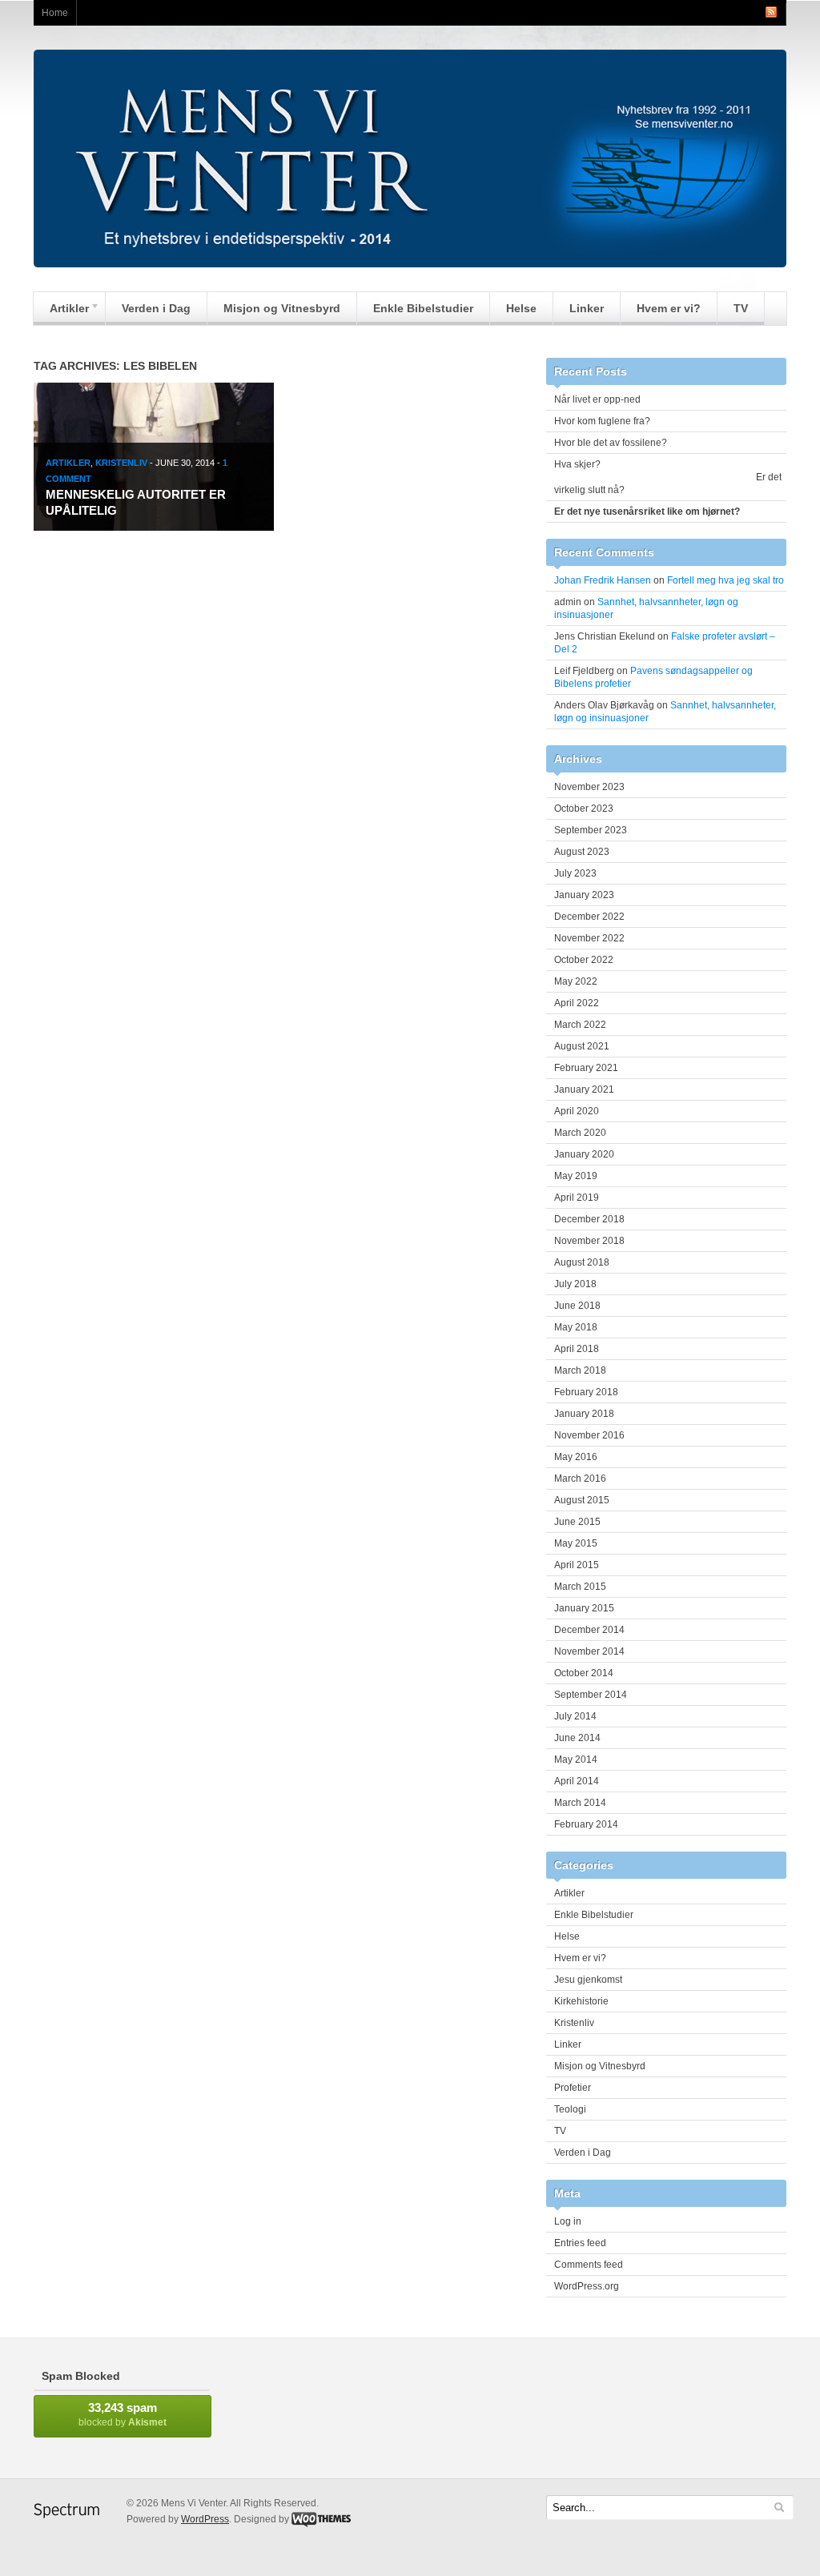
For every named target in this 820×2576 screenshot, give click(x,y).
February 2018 (586, 1392)
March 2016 (580, 1479)
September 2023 (591, 830)
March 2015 (580, 1587)
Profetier (573, 2088)
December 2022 (589, 917)
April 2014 (577, 1781)
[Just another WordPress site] (410, 263)
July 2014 (575, 1716)
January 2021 (584, 1089)
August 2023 (582, 852)
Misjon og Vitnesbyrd (282, 308)
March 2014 (580, 1803)
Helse (521, 308)
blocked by (123, 2414)
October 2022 (584, 960)
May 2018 (576, 1327)
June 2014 (577, 1738)
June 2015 (577, 1522)
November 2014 (589, 1651)
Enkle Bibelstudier (423, 308)
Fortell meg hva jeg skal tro (726, 580)
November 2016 (589, 1435)
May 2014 (576, 1759)
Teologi (570, 2109)
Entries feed (580, 2243)
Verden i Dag (156, 308)
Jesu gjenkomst (588, 1980)
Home (55, 13)
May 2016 (576, 1457)
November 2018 (589, 1241)
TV (741, 308)
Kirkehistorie (581, 2001)
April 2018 (577, 1349)
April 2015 (577, 1565)
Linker (587, 308)
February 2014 (586, 1824)
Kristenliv (121, 463)
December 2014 (589, 1630)
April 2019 (577, 1198)
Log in (568, 2221)
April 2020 (577, 1111)
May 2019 (576, 1176)
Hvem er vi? (669, 308)
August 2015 (582, 1500)
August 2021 (582, 1046)
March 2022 (580, 1025)
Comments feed (589, 2265)
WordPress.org (587, 2286)
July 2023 (575, 873)
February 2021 (586, 1068)
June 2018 (577, 1306)
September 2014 (591, 1695)
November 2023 (589, 787)
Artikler (61, 312)
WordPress (205, 2519)
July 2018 (575, 1284)
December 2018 (589, 1219)
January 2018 (584, 1414)
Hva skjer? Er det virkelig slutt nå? (668, 477)
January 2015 (584, 1608)
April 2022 (577, 1003)
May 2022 (576, 981)
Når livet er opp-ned (597, 399)
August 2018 (582, 1262)
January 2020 (584, 1154)
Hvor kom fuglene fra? (602, 421)
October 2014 (584, 1673)
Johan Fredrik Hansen (603, 580)
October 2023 (584, 809)
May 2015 (576, 1543)
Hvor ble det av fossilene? (611, 443)
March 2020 (580, 1133)
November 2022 (589, 938)
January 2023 (584, 895)
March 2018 (580, 1370)
